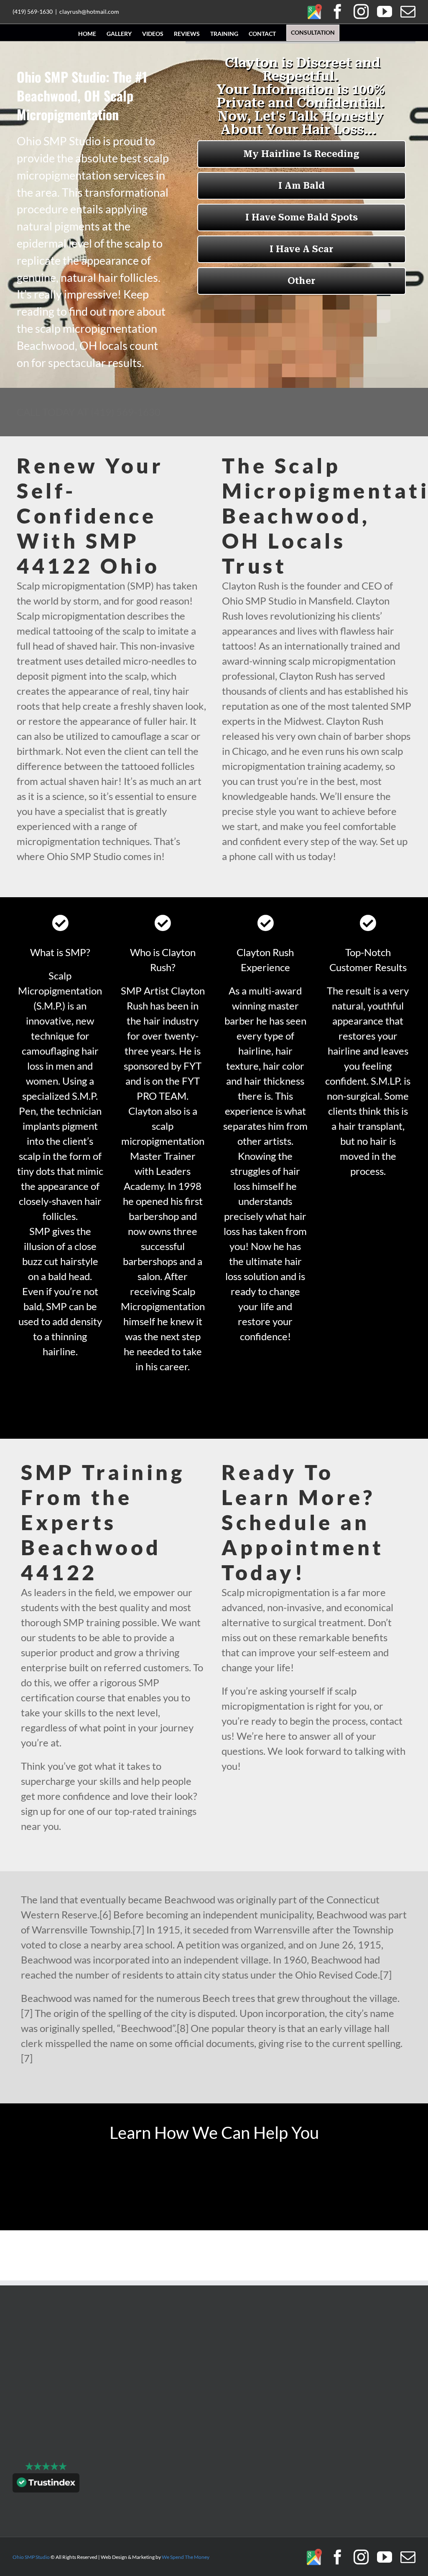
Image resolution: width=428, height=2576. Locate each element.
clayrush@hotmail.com (89, 11)
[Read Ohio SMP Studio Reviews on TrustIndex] (46, 2485)
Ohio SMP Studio (31, 2557)
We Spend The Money (186, 2557)
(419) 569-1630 (33, 11)
